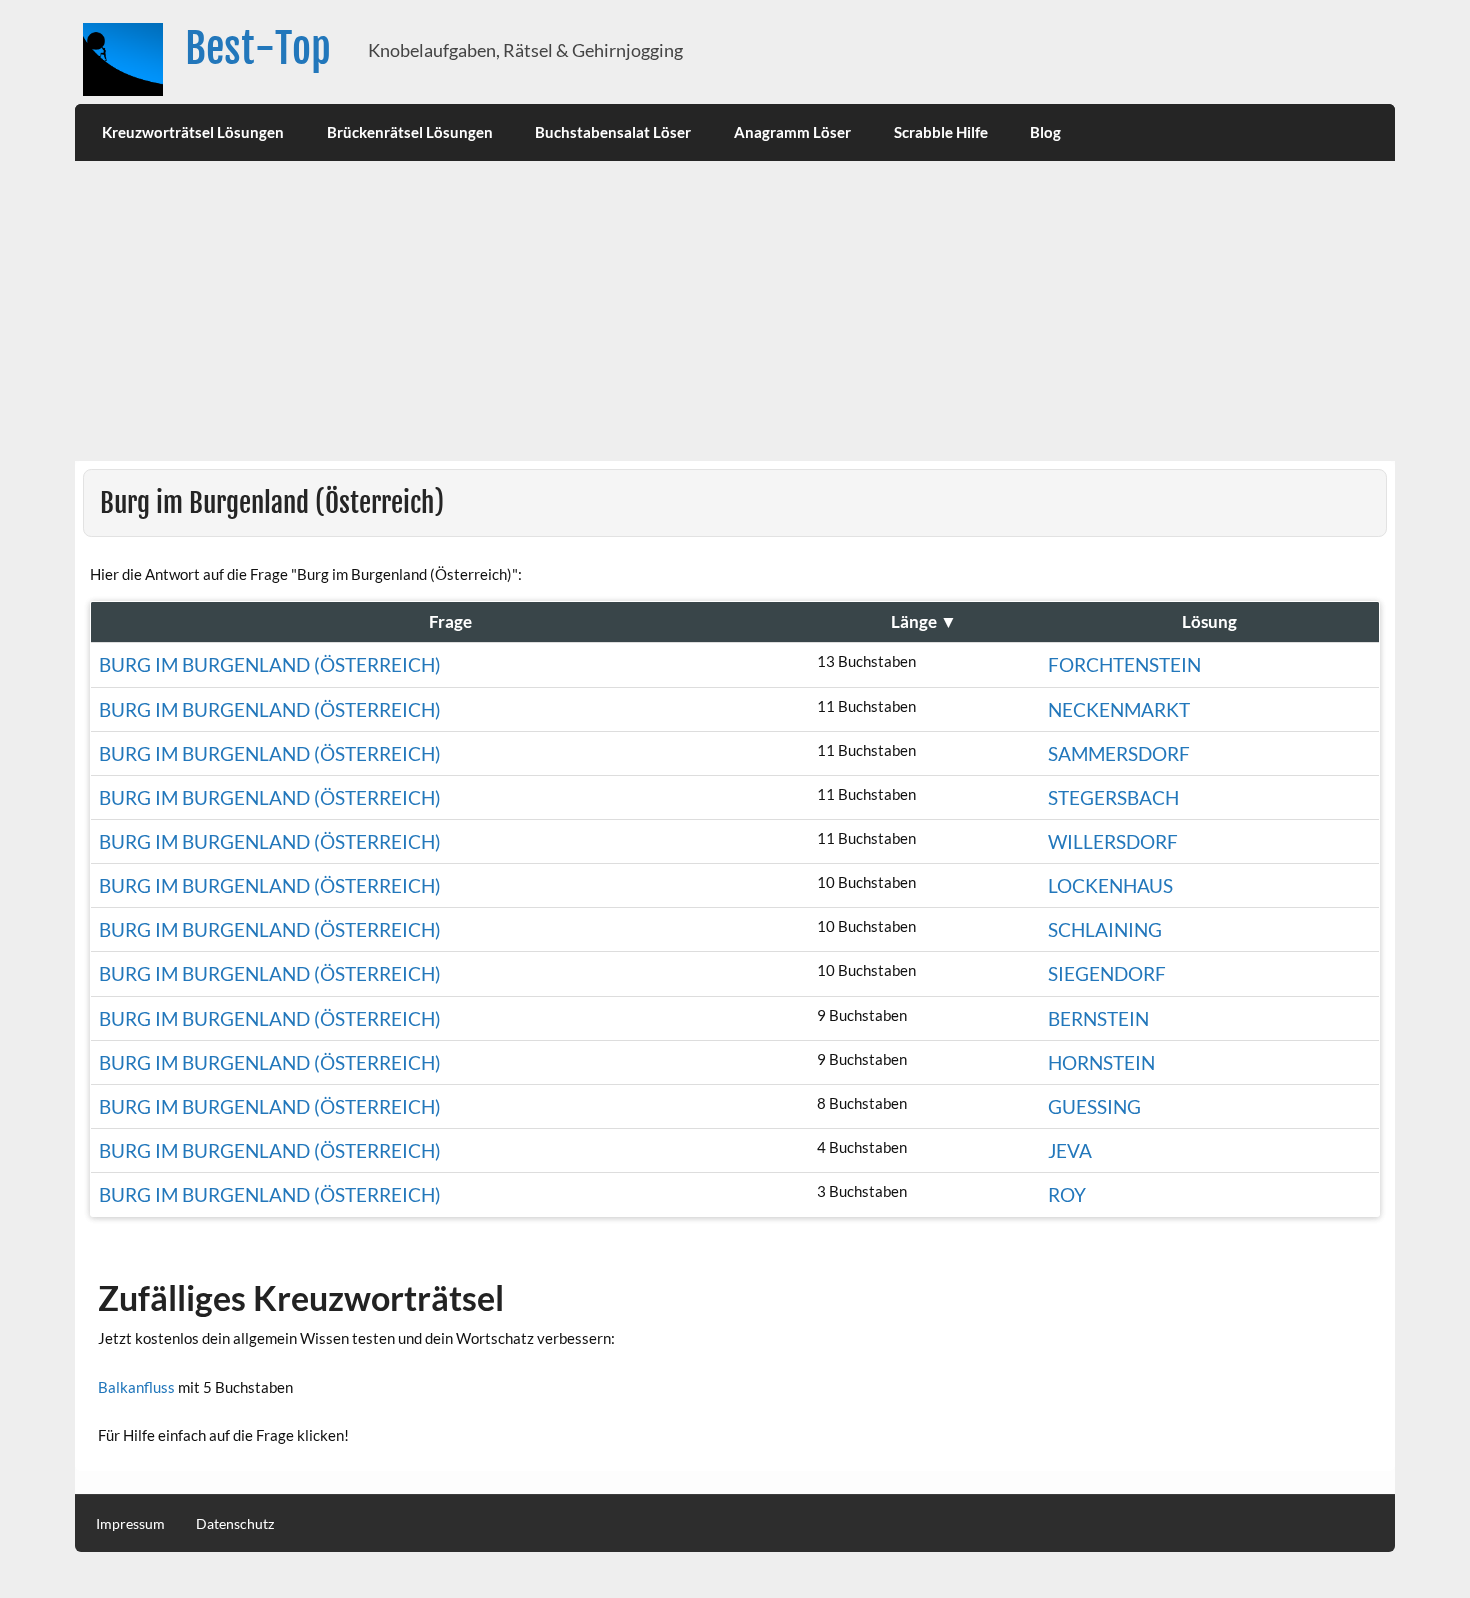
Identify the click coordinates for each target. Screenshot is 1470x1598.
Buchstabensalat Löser (613, 132)
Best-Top (258, 48)
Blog (1045, 132)
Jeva (1070, 1150)
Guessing (1094, 1106)
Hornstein (1101, 1062)
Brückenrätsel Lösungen (410, 132)
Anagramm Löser (792, 132)
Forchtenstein (1124, 664)
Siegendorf (1107, 973)
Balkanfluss (136, 1387)
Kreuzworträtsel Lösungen (193, 132)
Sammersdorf (1119, 753)
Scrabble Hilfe (941, 132)
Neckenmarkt (1119, 709)
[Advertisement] (735, 311)
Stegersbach (1113, 797)
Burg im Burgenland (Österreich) (270, 664)
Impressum (130, 1524)
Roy (1067, 1194)
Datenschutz (235, 1524)
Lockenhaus (1110, 885)
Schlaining (1105, 929)
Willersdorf (1113, 841)
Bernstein (1098, 1018)
